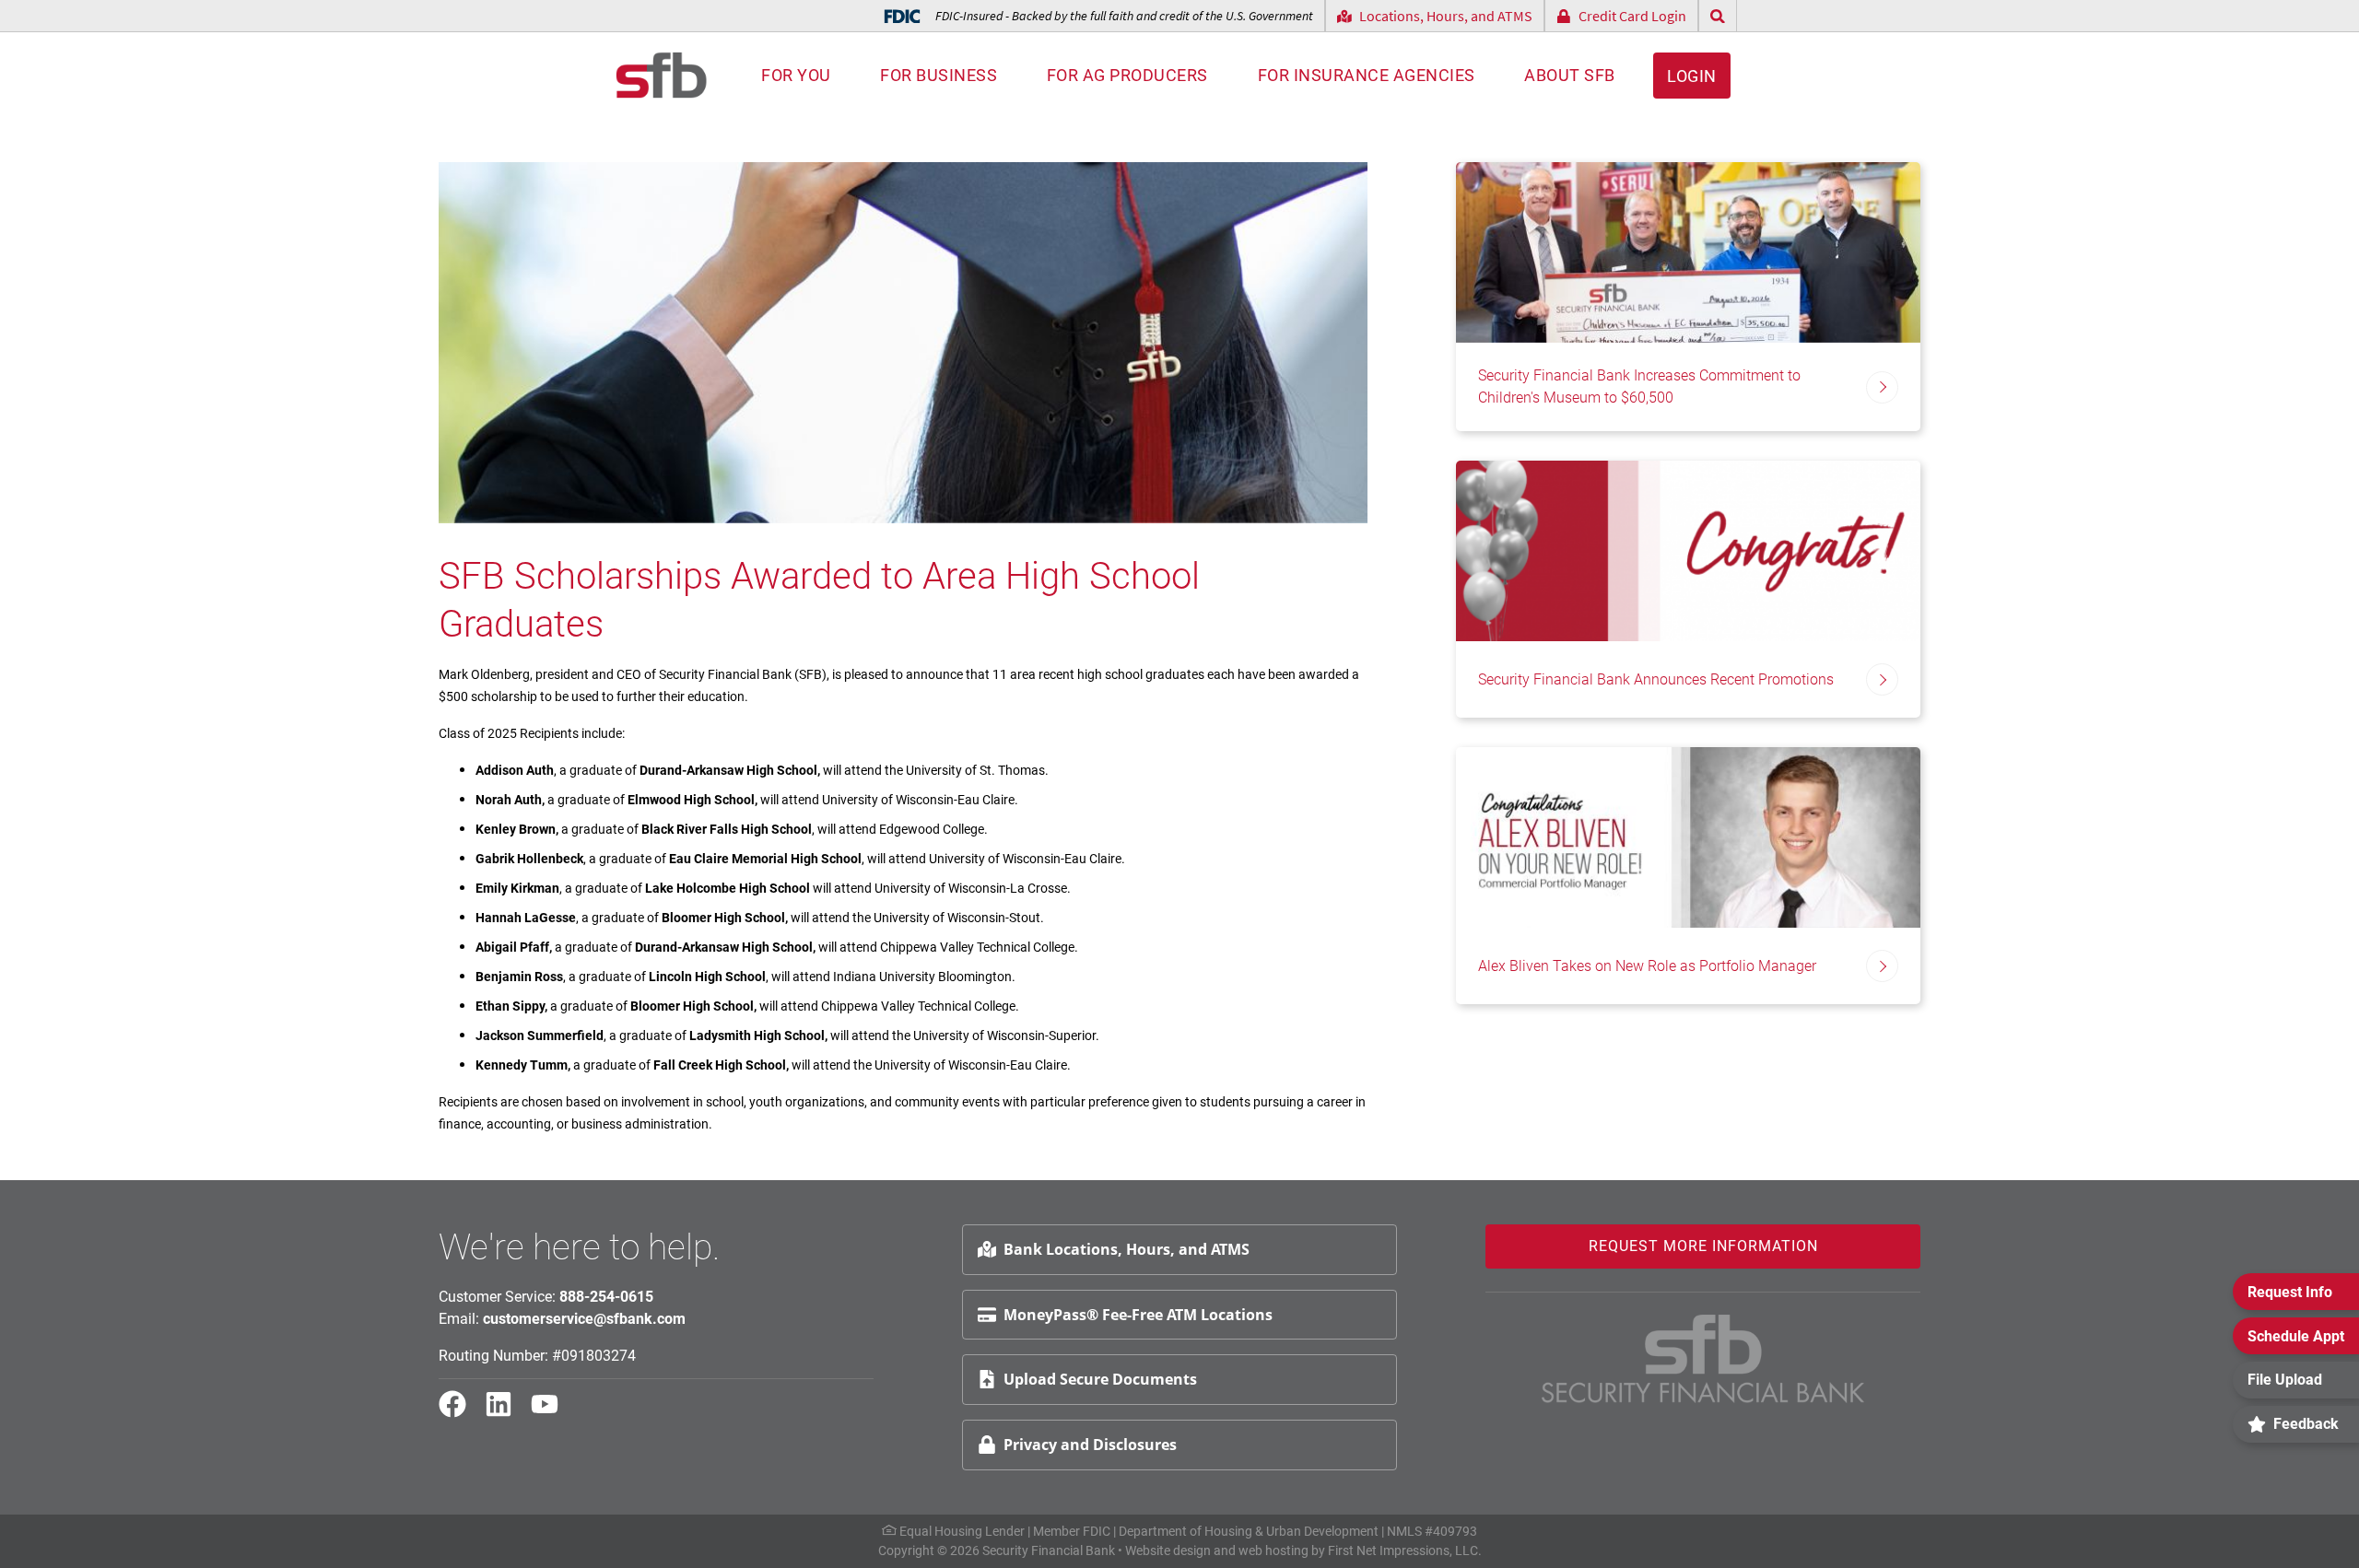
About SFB (1570, 75)
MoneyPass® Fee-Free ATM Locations (1138, 1315)
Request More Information (1703, 1246)
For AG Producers (1127, 75)
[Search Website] (1718, 16)
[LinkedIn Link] (506, 1412)
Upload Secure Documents (1100, 1379)
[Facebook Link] (460, 1412)
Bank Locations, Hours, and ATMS (1127, 1249)
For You (796, 75)
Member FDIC (1072, 1531)
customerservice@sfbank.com (584, 1319)
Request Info (2290, 1292)
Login (1692, 76)
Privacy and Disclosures (1090, 1445)
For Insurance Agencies (1367, 75)
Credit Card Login (1632, 16)
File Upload (2285, 1380)
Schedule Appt (2296, 1336)
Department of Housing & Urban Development (1249, 1531)
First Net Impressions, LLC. (1405, 1550)
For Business (939, 75)
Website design (1168, 1550)
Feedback (2306, 1424)
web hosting (1273, 1550)
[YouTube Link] (552, 1412)
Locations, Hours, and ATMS (1446, 16)
